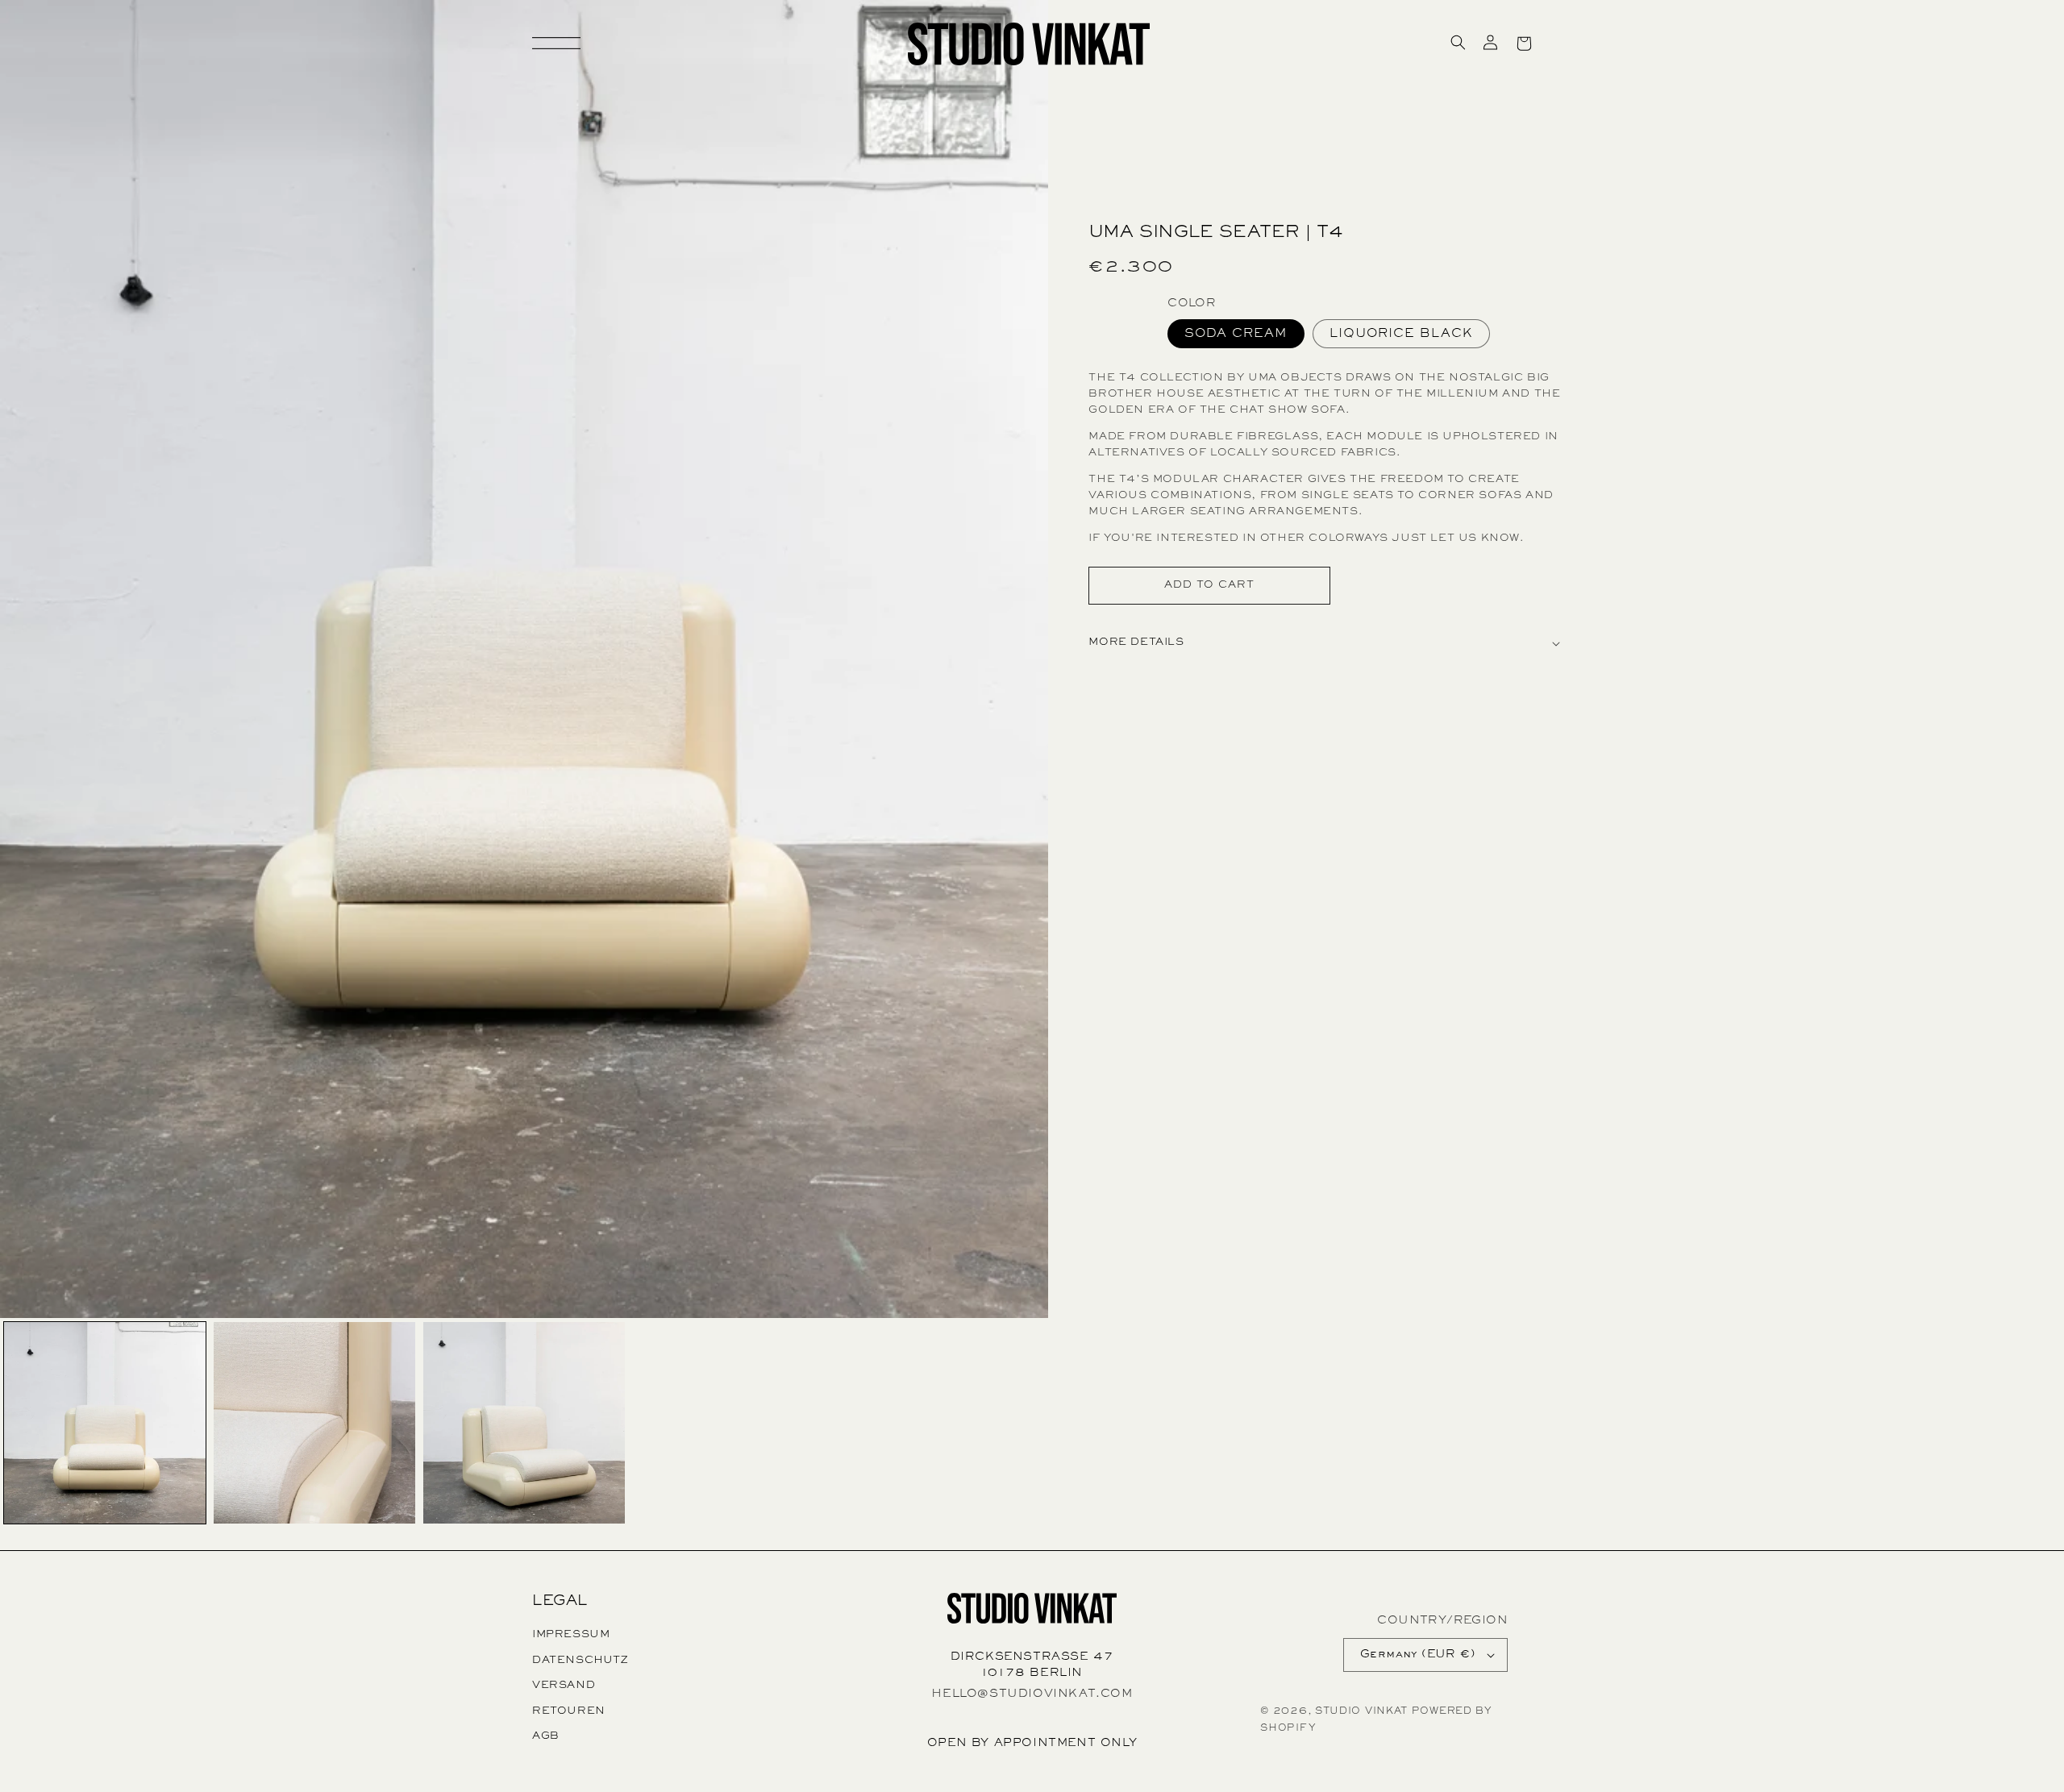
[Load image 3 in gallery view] (524, 1423)
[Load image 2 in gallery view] (314, 1423)
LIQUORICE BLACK (1401, 334)
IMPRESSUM (571, 1635)
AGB (546, 1736)
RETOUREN (569, 1711)
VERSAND (564, 1686)
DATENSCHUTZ (580, 1661)
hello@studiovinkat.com (1032, 1694)
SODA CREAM (1236, 334)
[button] (1458, 42)
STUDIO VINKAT (1361, 1712)
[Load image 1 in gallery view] (105, 1423)
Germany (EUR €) (1418, 1655)
